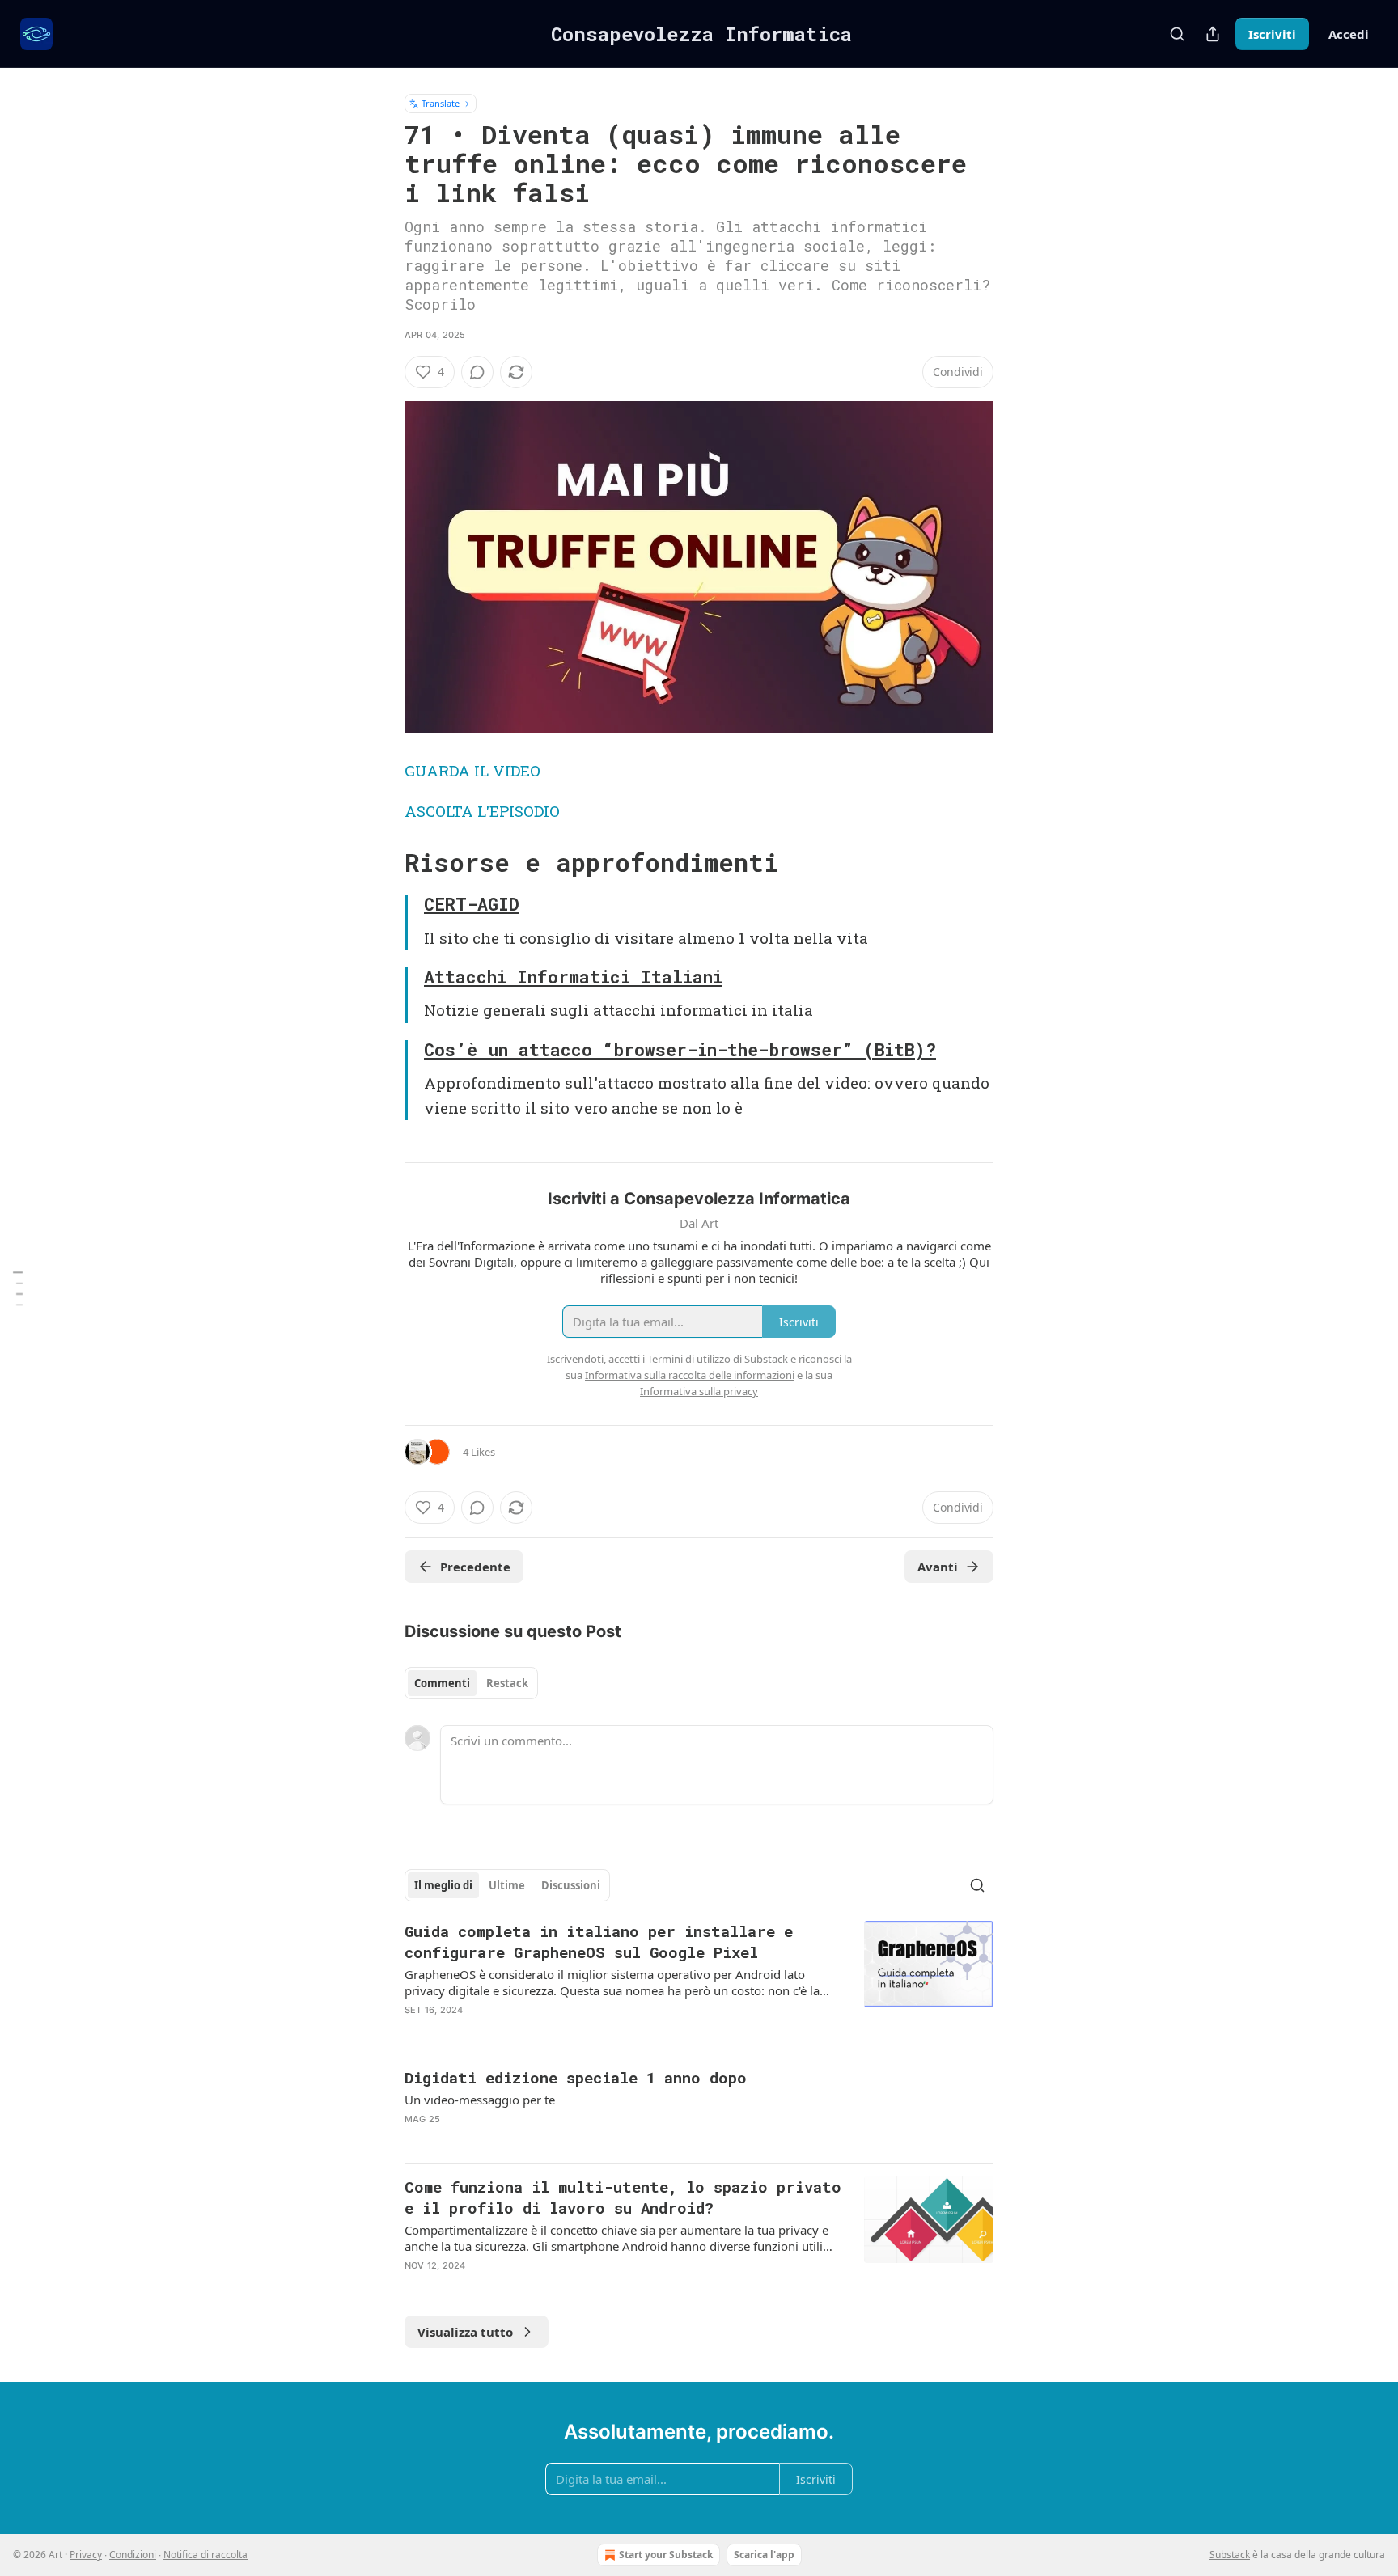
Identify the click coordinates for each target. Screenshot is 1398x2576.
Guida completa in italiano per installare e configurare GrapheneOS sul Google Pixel (599, 1942)
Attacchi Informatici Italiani (573, 977)
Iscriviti (1272, 34)
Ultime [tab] (507, 1885)
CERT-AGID (472, 904)
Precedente (475, 1567)
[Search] (1177, 34)
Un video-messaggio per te (480, 2100)
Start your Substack (666, 2555)
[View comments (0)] (477, 372)
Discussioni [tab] (571, 1885)
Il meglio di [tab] (443, 1885)
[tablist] (471, 1683)
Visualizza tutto (465, 2332)
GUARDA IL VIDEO (472, 770)
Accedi (1349, 34)
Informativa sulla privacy (699, 1391)
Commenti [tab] (442, 1683)
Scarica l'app (764, 2555)
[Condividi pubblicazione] (1213, 34)
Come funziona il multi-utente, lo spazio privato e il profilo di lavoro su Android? (623, 2197)
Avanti (938, 1567)
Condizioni (133, 2555)
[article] (699, 1981)
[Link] (382, 863)
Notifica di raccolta (205, 2555)
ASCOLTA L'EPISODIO (482, 811)
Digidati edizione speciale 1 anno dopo (576, 2077)
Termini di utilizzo (689, 1359)
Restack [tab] (507, 1683)
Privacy (86, 2555)
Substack (1230, 2555)
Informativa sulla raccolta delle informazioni (690, 1375)
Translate (441, 103)
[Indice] (18, 1288)
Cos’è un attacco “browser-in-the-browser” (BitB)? (680, 1050)
